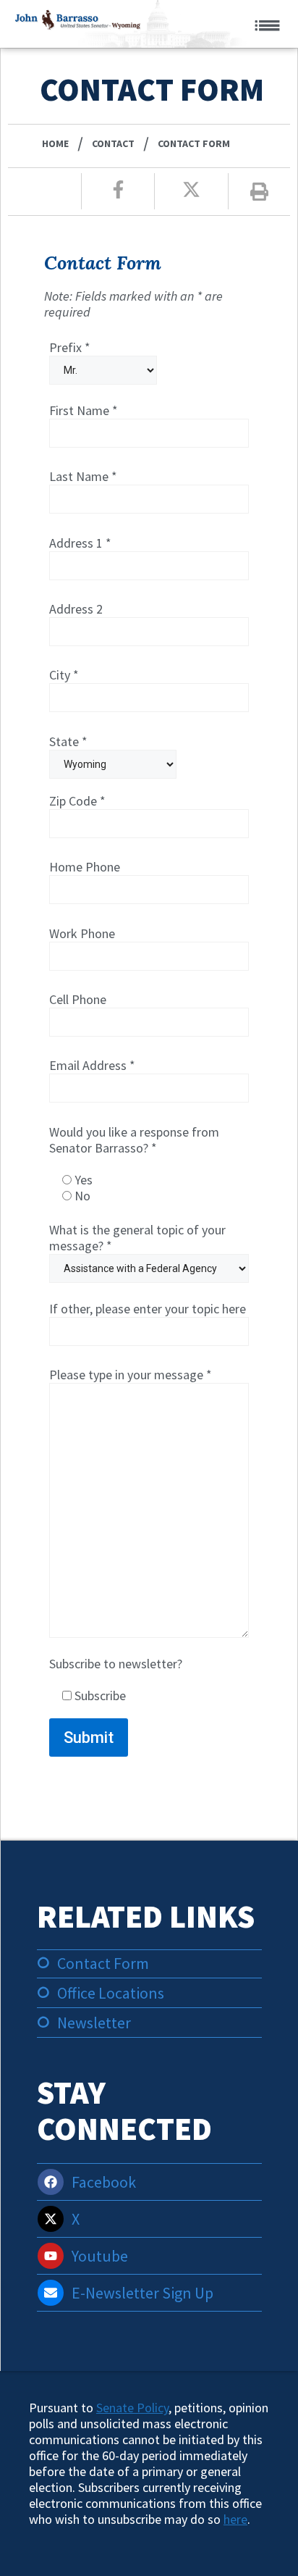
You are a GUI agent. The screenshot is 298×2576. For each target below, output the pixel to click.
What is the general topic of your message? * (137, 1238)
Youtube (100, 2256)
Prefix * (70, 348)
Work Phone (82, 934)
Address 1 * (80, 543)
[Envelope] (51, 2293)
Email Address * (92, 1066)
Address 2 (76, 609)
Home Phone (85, 867)
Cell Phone (78, 1000)
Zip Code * (77, 801)
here (235, 2519)
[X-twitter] (51, 2219)
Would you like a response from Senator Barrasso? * (134, 1164)
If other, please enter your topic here (148, 1309)
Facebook (104, 2182)
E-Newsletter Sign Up (142, 2293)
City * (64, 675)
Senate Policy (132, 2408)
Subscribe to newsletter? (116, 1680)
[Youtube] (51, 2256)
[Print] (259, 192)
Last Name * (83, 477)
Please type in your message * (131, 1375)
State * (68, 742)
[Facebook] (51, 2182)
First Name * (84, 411)
